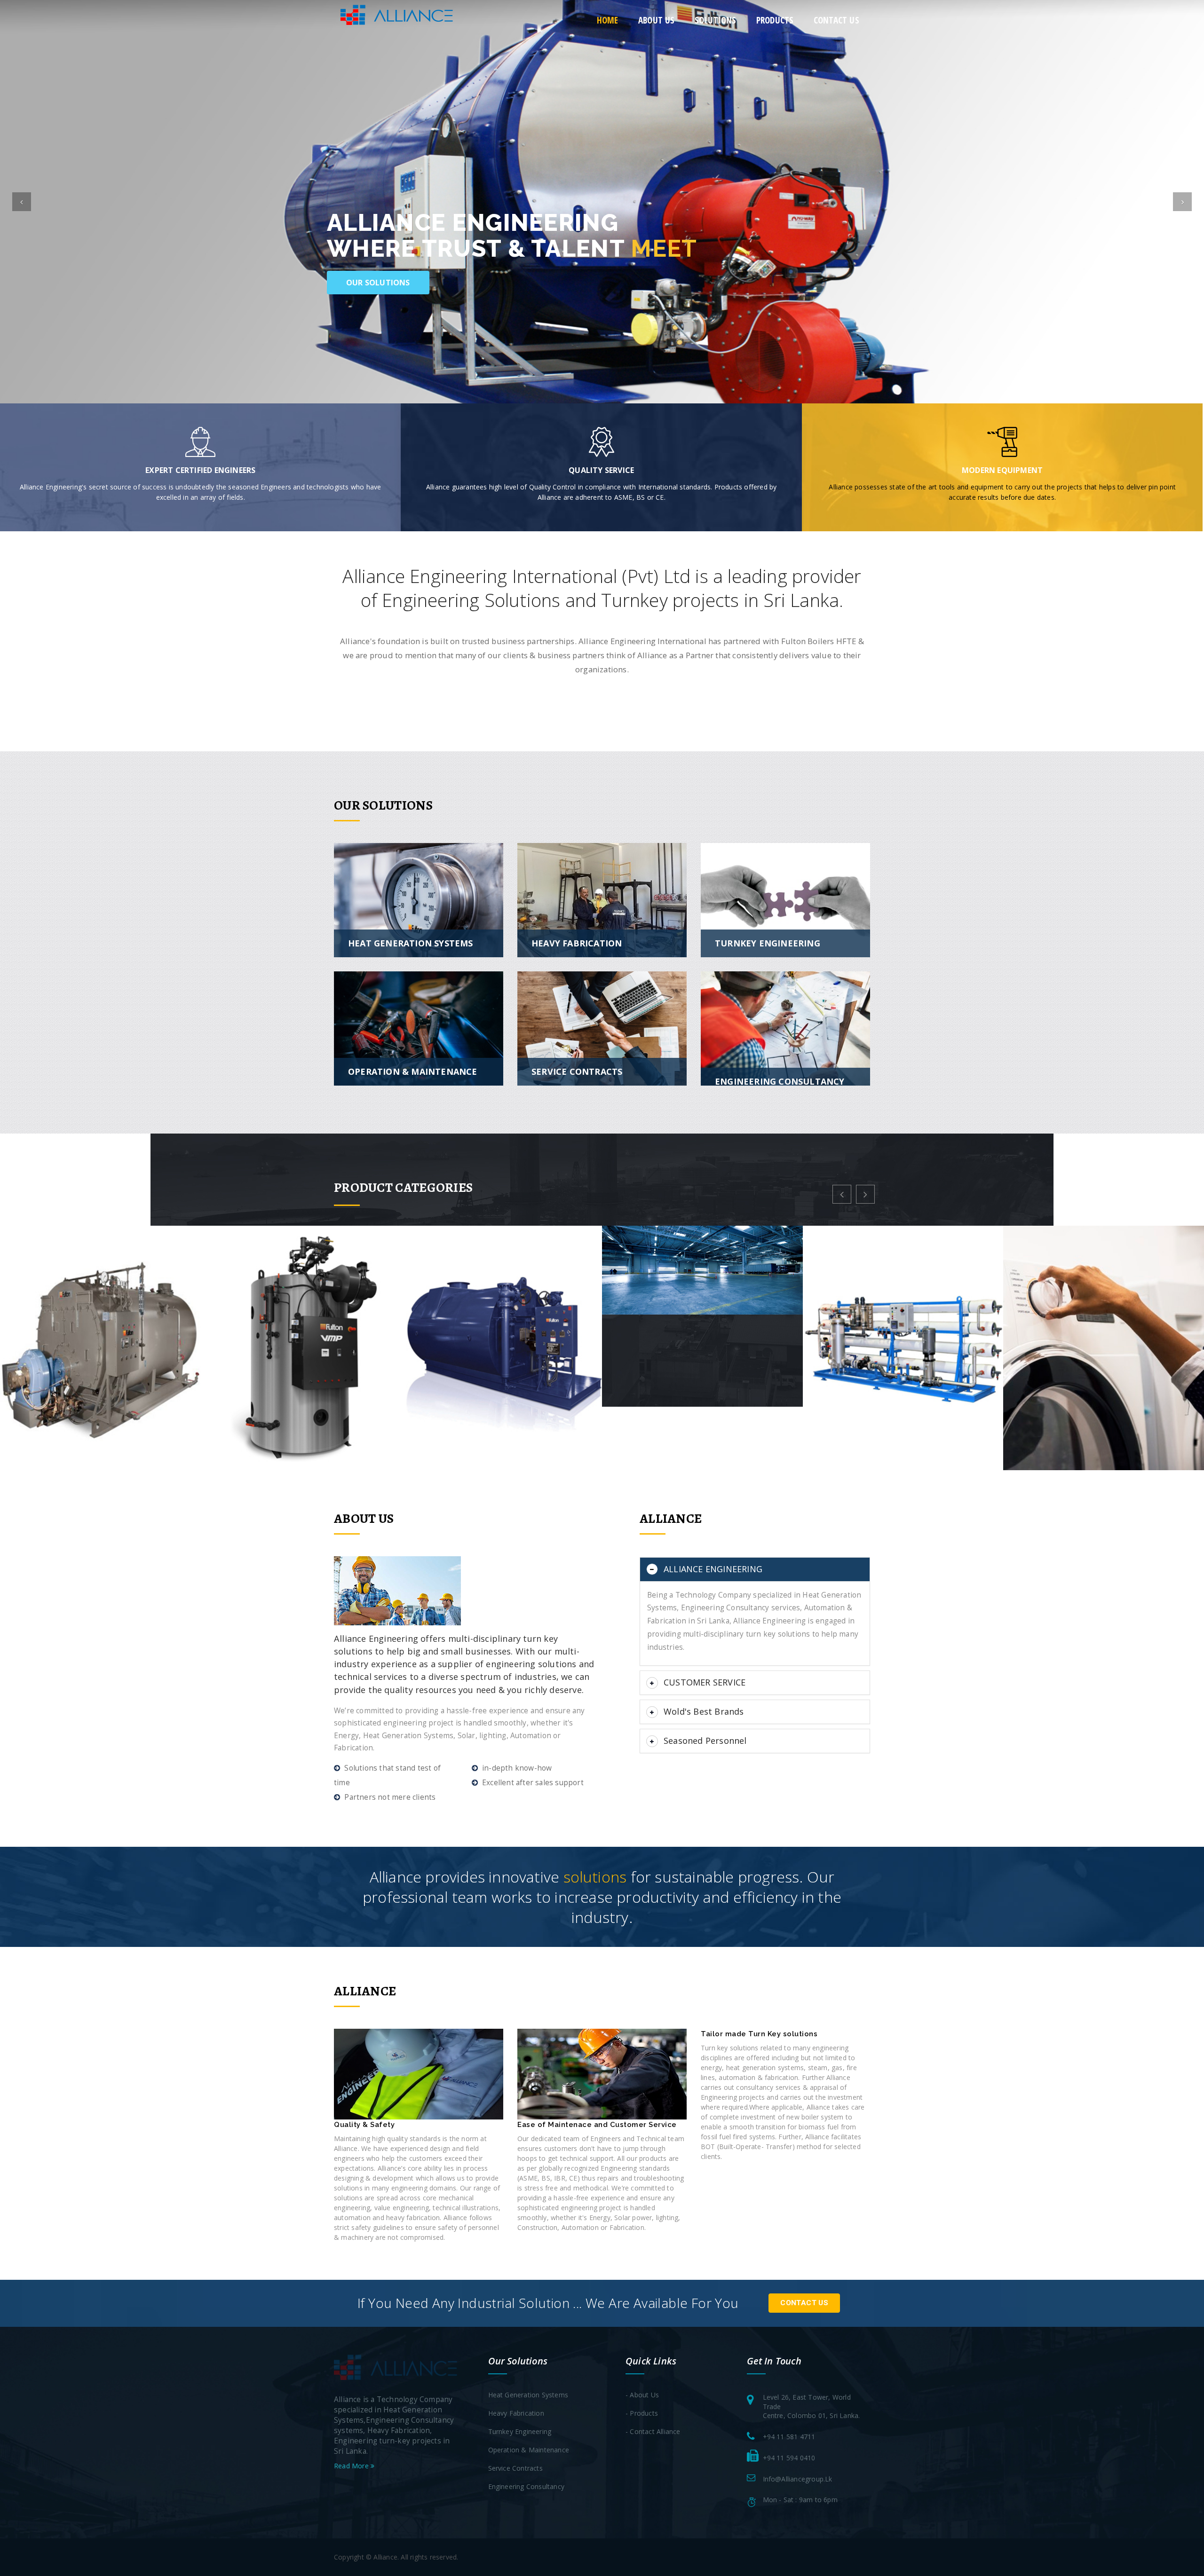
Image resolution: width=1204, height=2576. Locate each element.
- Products (642, 2413)
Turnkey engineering (520, 2431)
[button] (22, 202)
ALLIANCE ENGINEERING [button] (713, 1569)
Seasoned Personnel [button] (705, 1741)
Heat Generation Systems (528, 2395)
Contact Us (804, 2303)
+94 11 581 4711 (789, 2437)
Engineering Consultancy (527, 2486)
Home (608, 20)
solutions (716, 20)
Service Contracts (515, 2468)
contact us (836, 20)
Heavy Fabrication (516, 2413)
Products (775, 20)
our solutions (378, 283)
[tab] (755, 1569)
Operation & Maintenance (529, 2450)
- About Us (642, 2395)
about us (657, 20)
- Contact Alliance (653, 2431)
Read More (352, 2466)
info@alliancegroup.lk (798, 2479)
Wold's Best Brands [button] (704, 1711)
